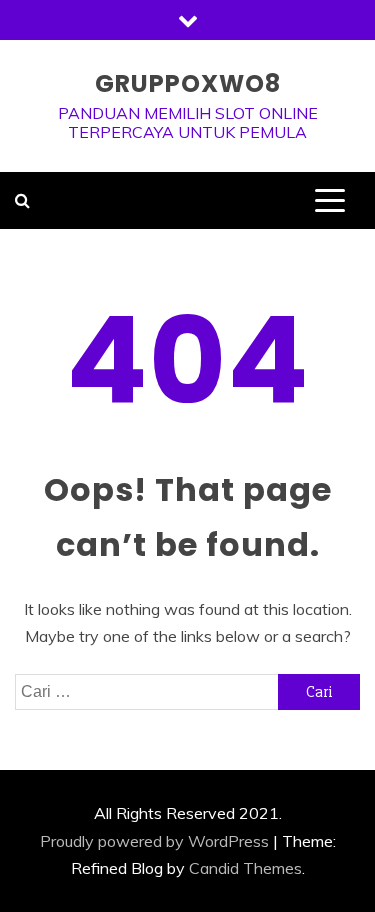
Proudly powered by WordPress (154, 841)
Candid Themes (245, 868)
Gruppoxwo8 (188, 83)
